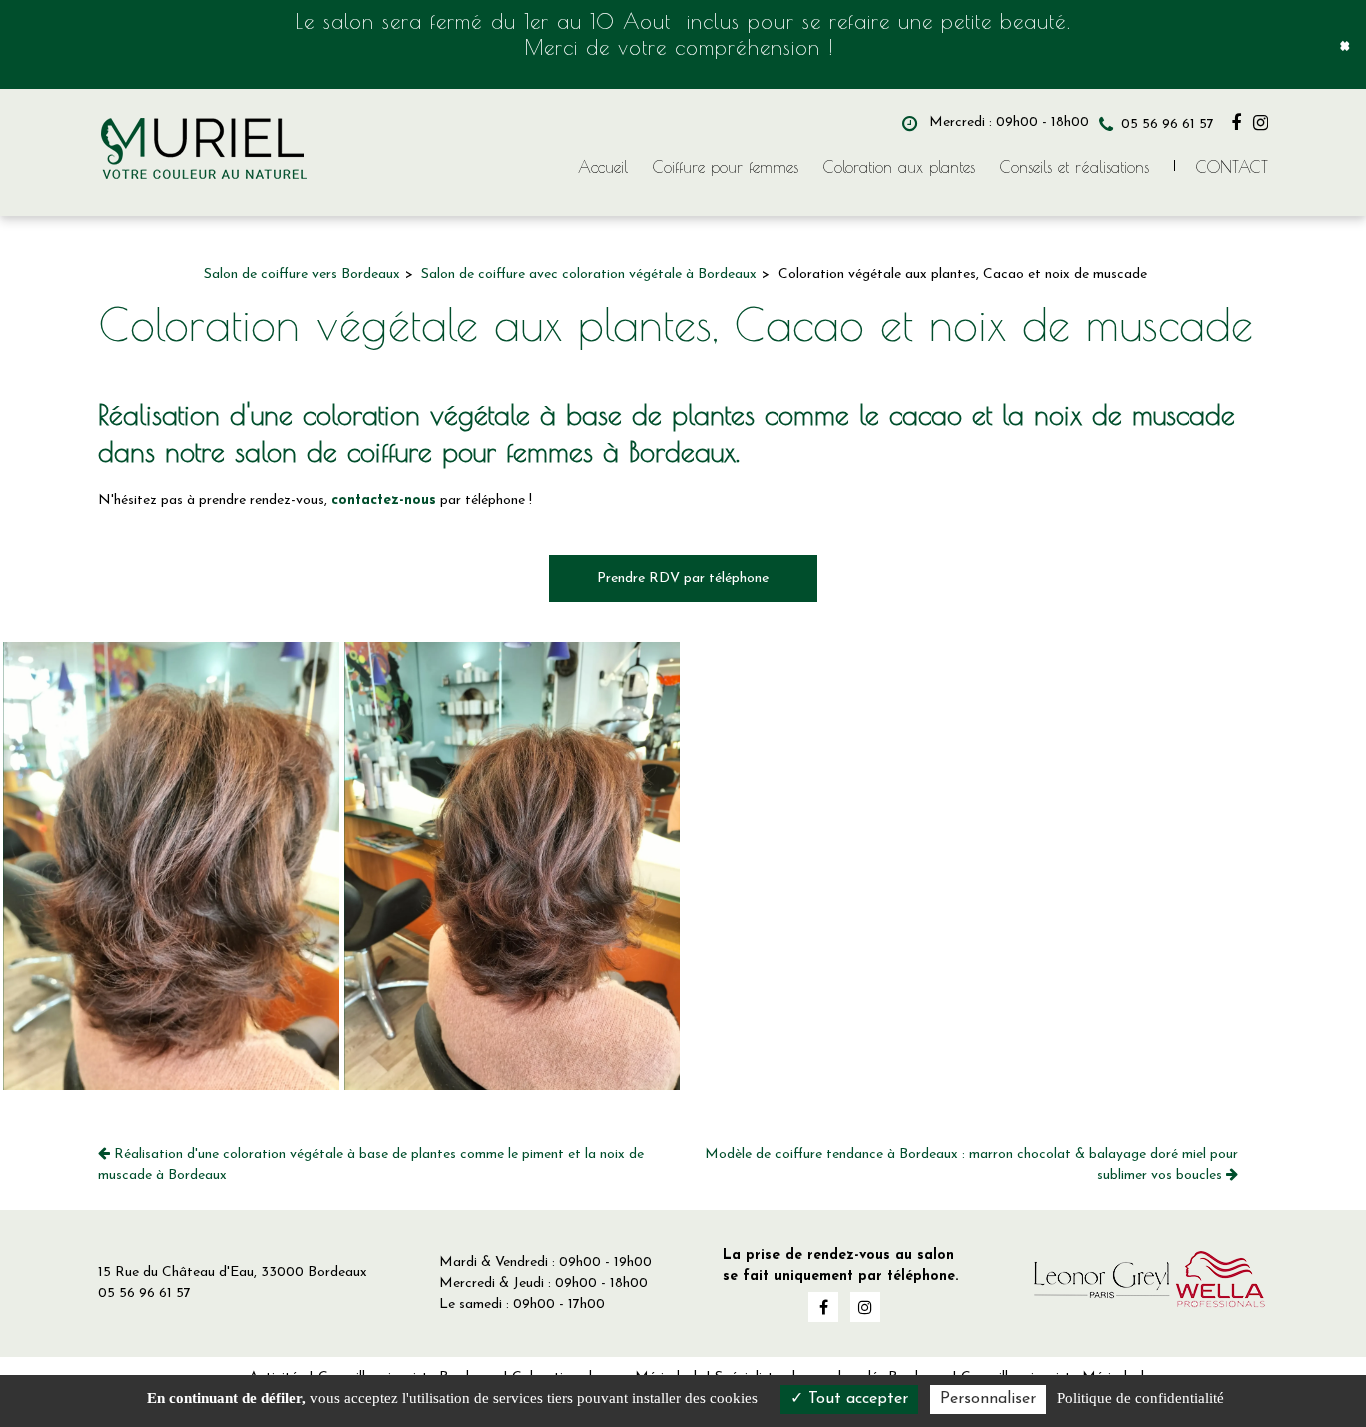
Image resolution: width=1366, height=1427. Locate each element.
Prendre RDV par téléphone (683, 578)
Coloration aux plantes (899, 167)
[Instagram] (1260, 123)
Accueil (603, 167)
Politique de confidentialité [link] (1140, 1398)
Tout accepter (855, 1399)
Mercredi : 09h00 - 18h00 (1007, 122)
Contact (1232, 167)
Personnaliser (988, 1399)
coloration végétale (416, 414)
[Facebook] (1236, 123)
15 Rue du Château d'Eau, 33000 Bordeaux (232, 1272)
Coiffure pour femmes (725, 167)
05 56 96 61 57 (144, 1293)
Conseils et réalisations (1074, 167)
